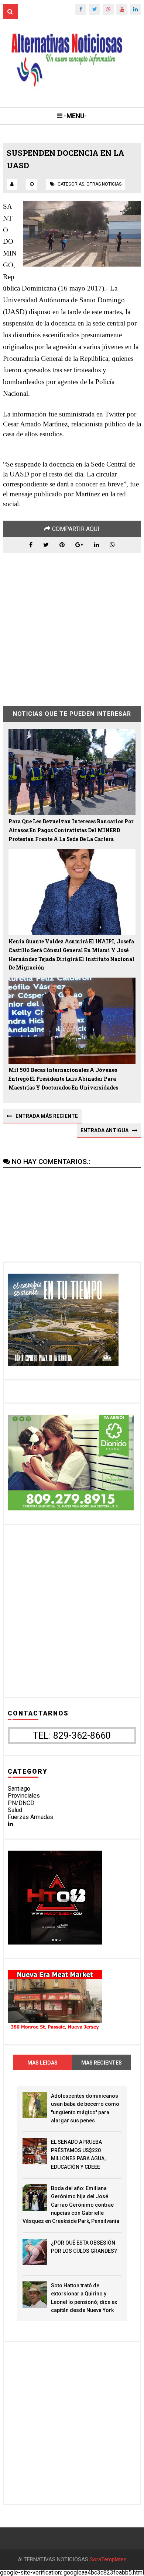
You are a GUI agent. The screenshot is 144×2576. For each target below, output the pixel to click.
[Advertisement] (72, 624)
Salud (15, 1810)
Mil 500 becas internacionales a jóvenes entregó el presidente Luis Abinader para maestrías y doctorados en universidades (63, 1079)
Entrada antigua (104, 1130)
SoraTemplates (108, 2560)
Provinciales (24, 1796)
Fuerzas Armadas (30, 1817)
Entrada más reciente (47, 1116)
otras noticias (104, 184)
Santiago (19, 1789)
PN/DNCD (21, 1803)
